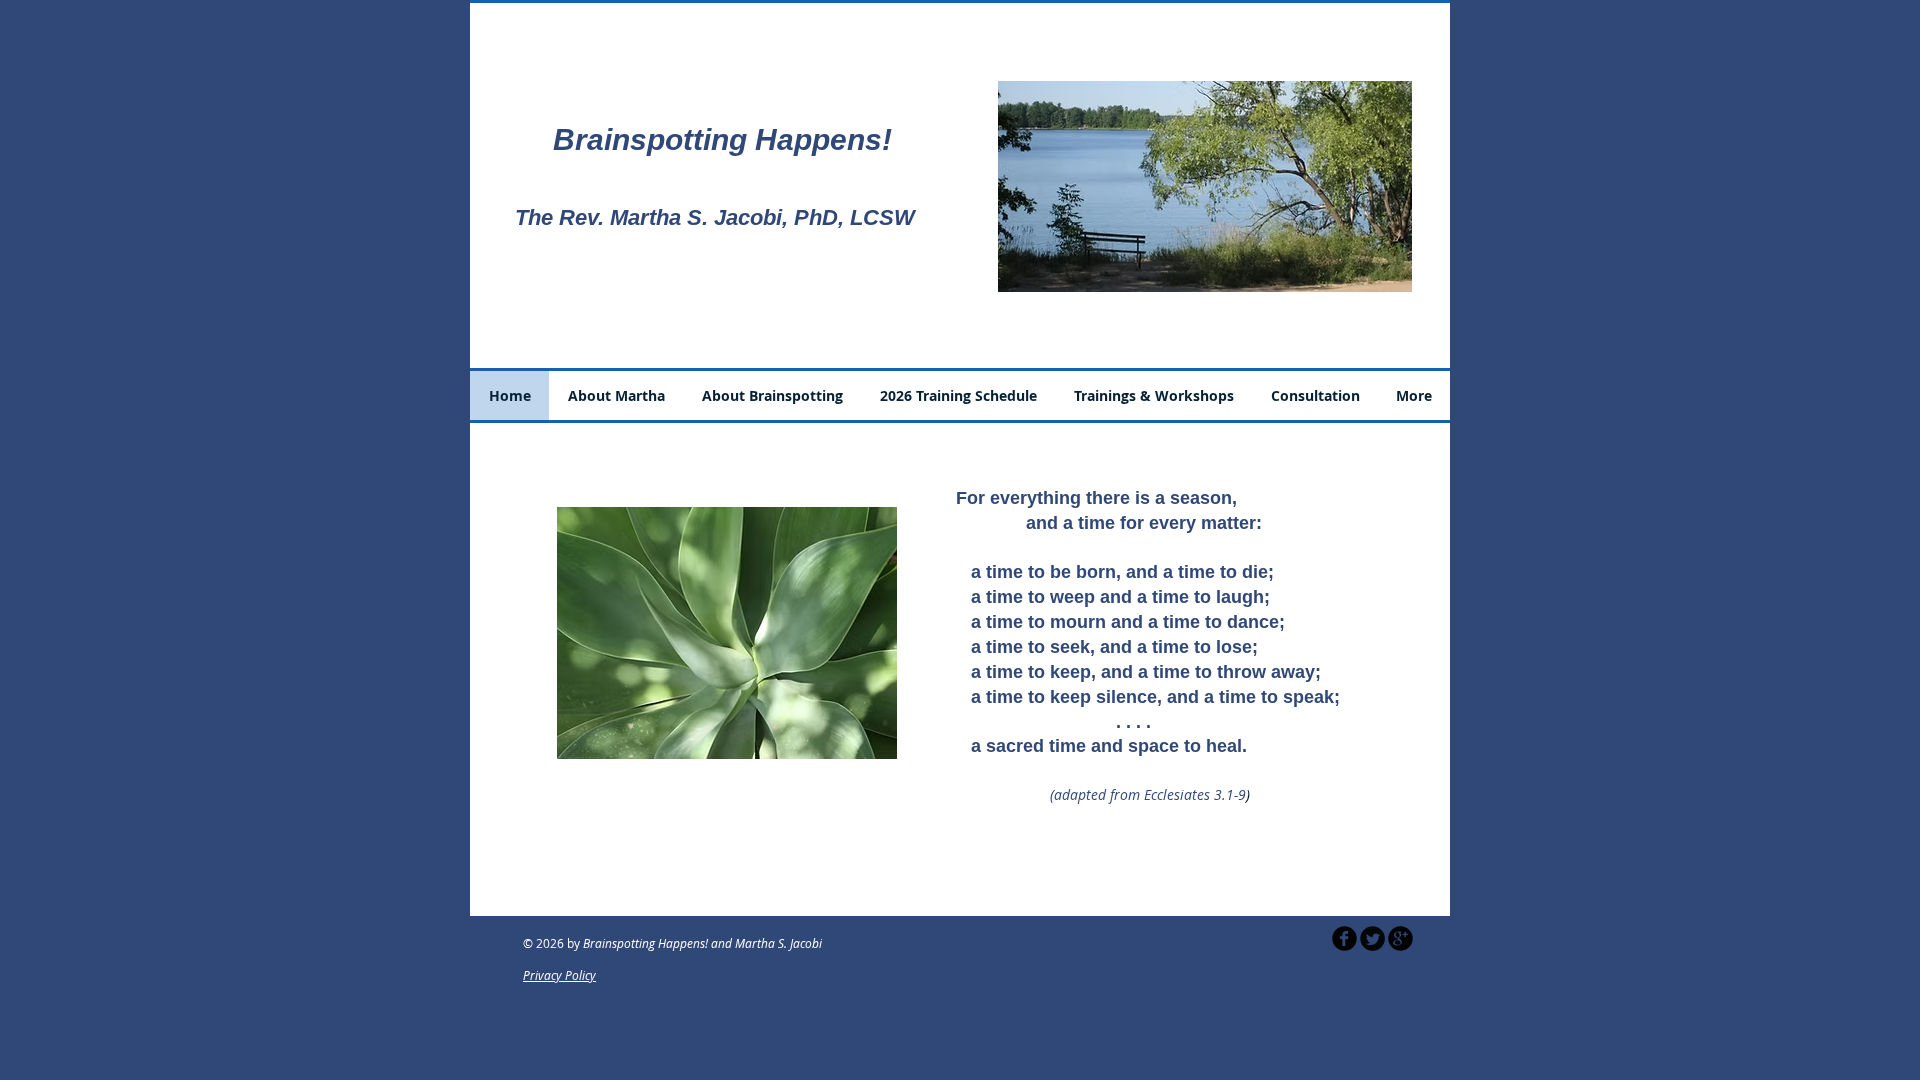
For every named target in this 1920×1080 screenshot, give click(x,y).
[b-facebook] (1344, 938)
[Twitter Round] (1372, 938)
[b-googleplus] (1400, 938)
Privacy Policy (559, 975)
